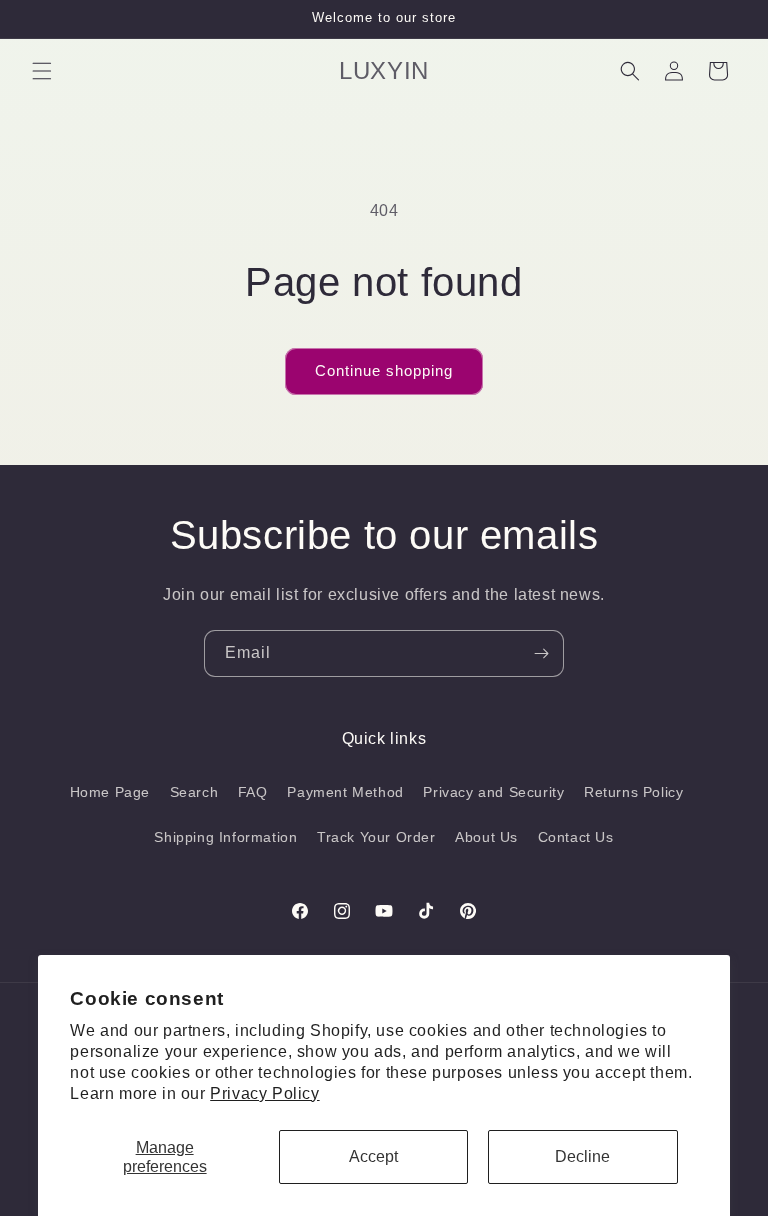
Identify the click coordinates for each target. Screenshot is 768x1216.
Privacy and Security (493, 792)
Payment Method (345, 792)
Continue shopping (384, 370)
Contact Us (576, 837)
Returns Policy (633, 792)
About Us (486, 837)
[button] (42, 71)
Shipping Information (225, 837)
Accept (373, 1156)
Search (194, 792)
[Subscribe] (541, 653)
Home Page (110, 792)
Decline (582, 1156)
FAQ (253, 792)
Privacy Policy (264, 1093)
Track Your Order (376, 837)
